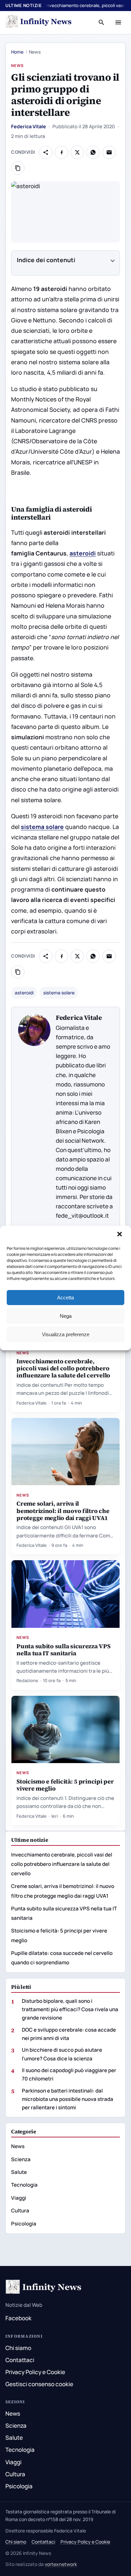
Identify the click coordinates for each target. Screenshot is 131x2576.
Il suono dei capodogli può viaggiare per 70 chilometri (69, 2074)
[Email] (109, 152)
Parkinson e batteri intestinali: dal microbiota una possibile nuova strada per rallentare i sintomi (68, 2099)
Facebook (18, 2318)
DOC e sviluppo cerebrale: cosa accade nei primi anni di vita (69, 2034)
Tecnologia (24, 2185)
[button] (120, 1235)
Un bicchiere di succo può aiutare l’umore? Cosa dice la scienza (62, 2054)
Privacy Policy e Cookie (35, 2372)
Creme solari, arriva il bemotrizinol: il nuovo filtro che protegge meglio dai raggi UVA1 (63, 1510)
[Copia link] (18, 168)
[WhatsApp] (93, 152)
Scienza (21, 2159)
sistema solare (59, 993)
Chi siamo (18, 2348)
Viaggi (19, 2198)
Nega (66, 1316)
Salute (19, 2172)
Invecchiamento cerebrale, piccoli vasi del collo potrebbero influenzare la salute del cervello (63, 1368)
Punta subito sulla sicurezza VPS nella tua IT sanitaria (63, 1650)
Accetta (65, 1298)
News (17, 65)
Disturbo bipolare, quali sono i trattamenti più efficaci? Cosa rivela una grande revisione (70, 2009)
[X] (77, 152)
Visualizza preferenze (66, 1334)
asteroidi (24, 993)
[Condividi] (46, 152)
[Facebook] (61, 152)
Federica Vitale (29, 126)
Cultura (20, 2211)
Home (17, 52)
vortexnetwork (61, 2564)
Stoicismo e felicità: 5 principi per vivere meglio (65, 1785)
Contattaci (20, 2360)
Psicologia (24, 2224)
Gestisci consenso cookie (39, 2384)
